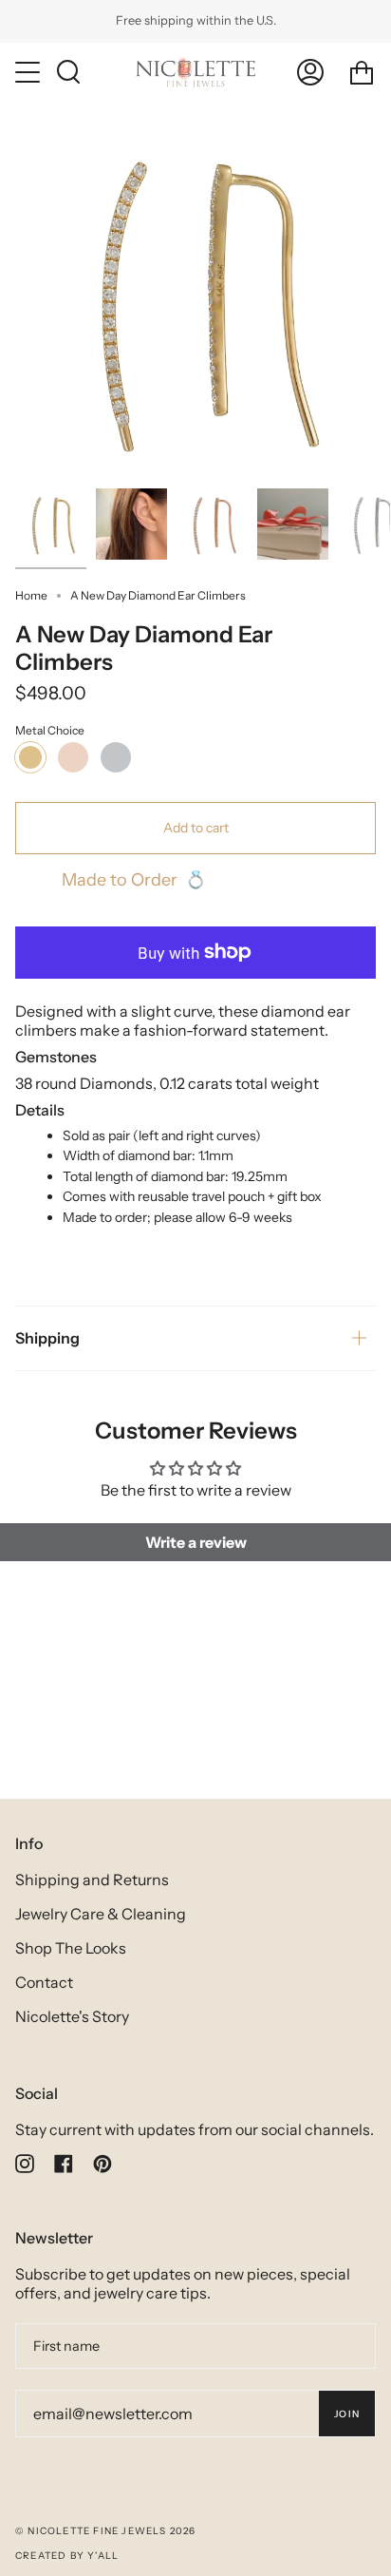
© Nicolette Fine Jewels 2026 (106, 2531)
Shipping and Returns (92, 1880)
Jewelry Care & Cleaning (101, 1914)
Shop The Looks (71, 1948)
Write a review (196, 1542)
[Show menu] (29, 72)
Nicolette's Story (72, 2016)
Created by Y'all (67, 2556)
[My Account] (310, 73)
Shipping (47, 1338)
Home (31, 595)
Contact (44, 1982)
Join (347, 2414)
